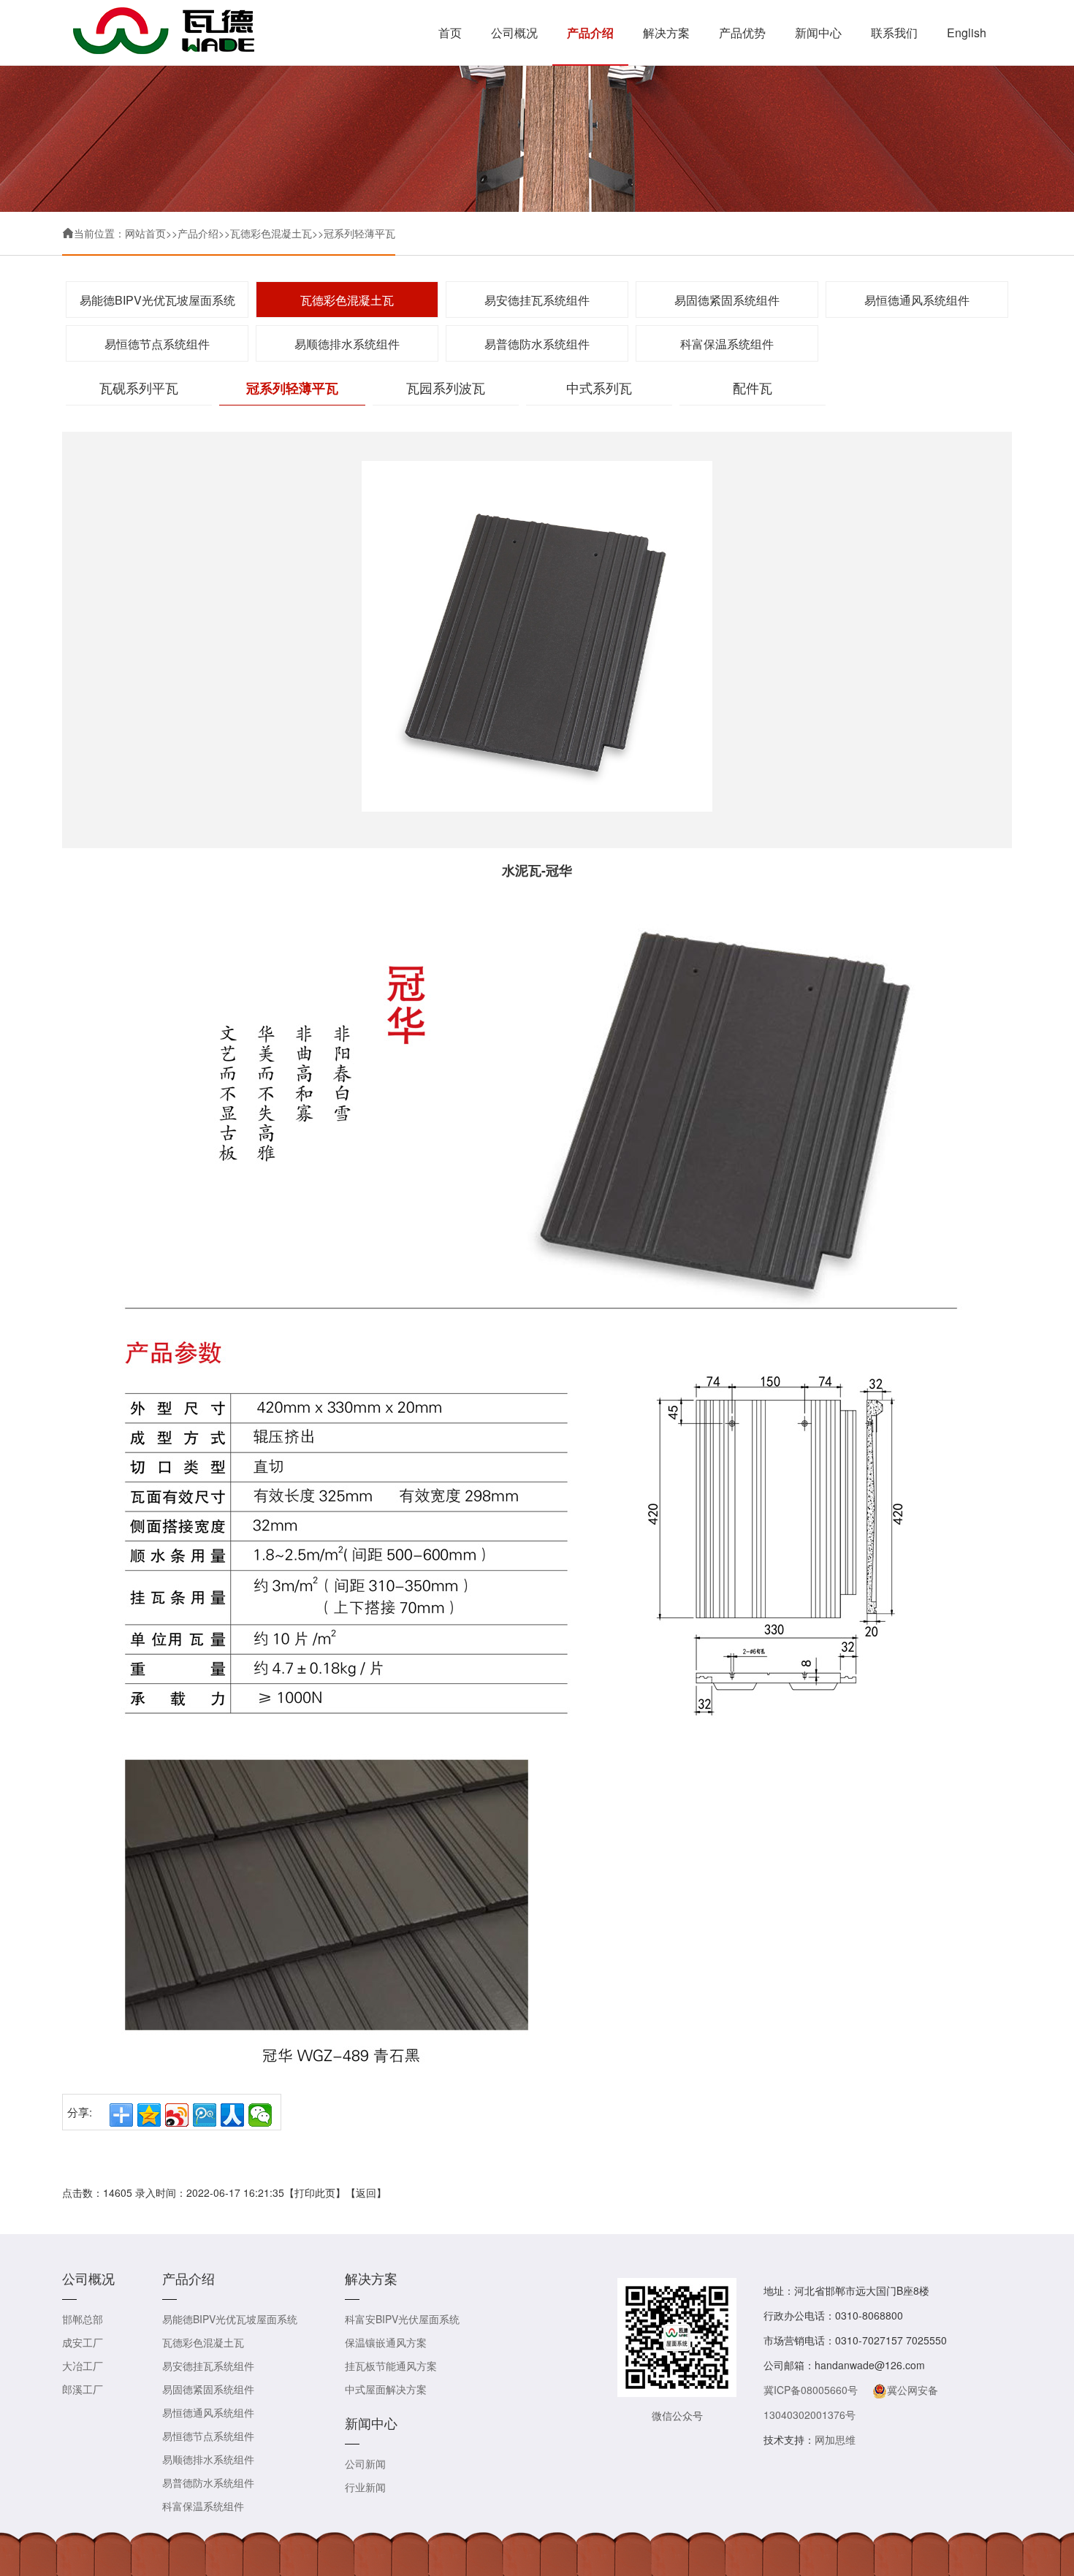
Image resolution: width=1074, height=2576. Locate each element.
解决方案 (666, 33)
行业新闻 (365, 2487)
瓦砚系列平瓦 (139, 387)
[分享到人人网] (232, 2115)
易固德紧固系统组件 (727, 300)
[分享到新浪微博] (177, 2115)
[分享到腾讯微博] (205, 2115)
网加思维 (835, 2439)
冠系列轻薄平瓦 (359, 233)
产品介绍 (590, 33)
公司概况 (514, 33)
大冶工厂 (83, 2366)
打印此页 (315, 2192)
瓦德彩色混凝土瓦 (271, 233)
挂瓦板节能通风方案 (391, 2366)
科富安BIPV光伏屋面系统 (402, 2319)
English (967, 33)
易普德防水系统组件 (537, 344)
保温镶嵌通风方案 (386, 2342)
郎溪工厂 (83, 2389)
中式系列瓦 (599, 387)
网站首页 (145, 233)
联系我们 (894, 33)
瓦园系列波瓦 (446, 387)
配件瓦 (753, 387)
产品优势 (742, 33)
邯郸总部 (83, 2319)
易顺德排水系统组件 (347, 344)
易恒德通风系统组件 (917, 300)
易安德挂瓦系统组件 (537, 300)
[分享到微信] (260, 2115)
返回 (366, 2192)
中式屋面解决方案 (386, 2389)
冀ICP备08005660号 (811, 2390)
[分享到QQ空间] (149, 2115)
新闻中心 (818, 33)
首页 (450, 33)
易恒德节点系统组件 (157, 344)
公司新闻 (365, 2463)
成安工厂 (83, 2342)
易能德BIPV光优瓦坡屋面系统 (157, 300)
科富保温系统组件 (727, 344)
